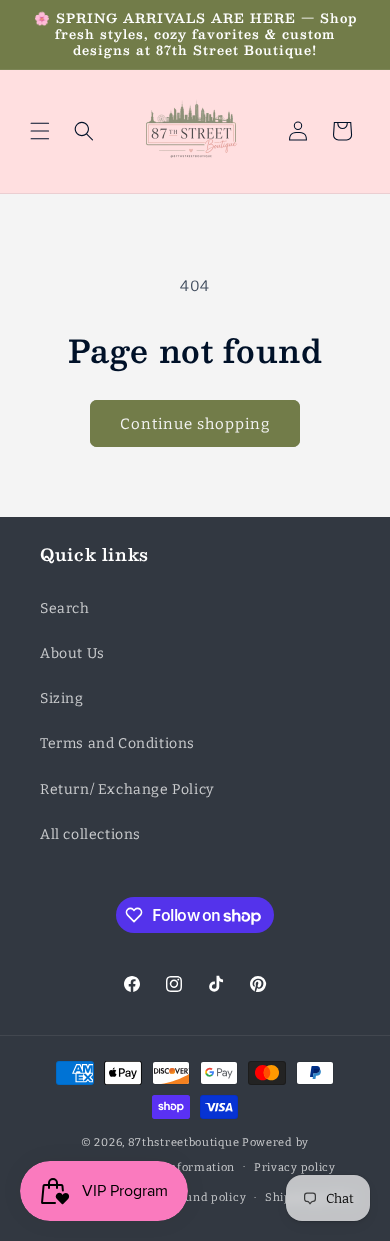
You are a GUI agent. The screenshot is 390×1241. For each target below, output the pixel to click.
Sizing (62, 698)
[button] (40, 131)
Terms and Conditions (117, 743)
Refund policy (206, 1197)
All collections (90, 834)
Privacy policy (295, 1167)
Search (65, 608)
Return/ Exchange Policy (127, 789)
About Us (72, 653)
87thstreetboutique (184, 1142)
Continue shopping (195, 424)
